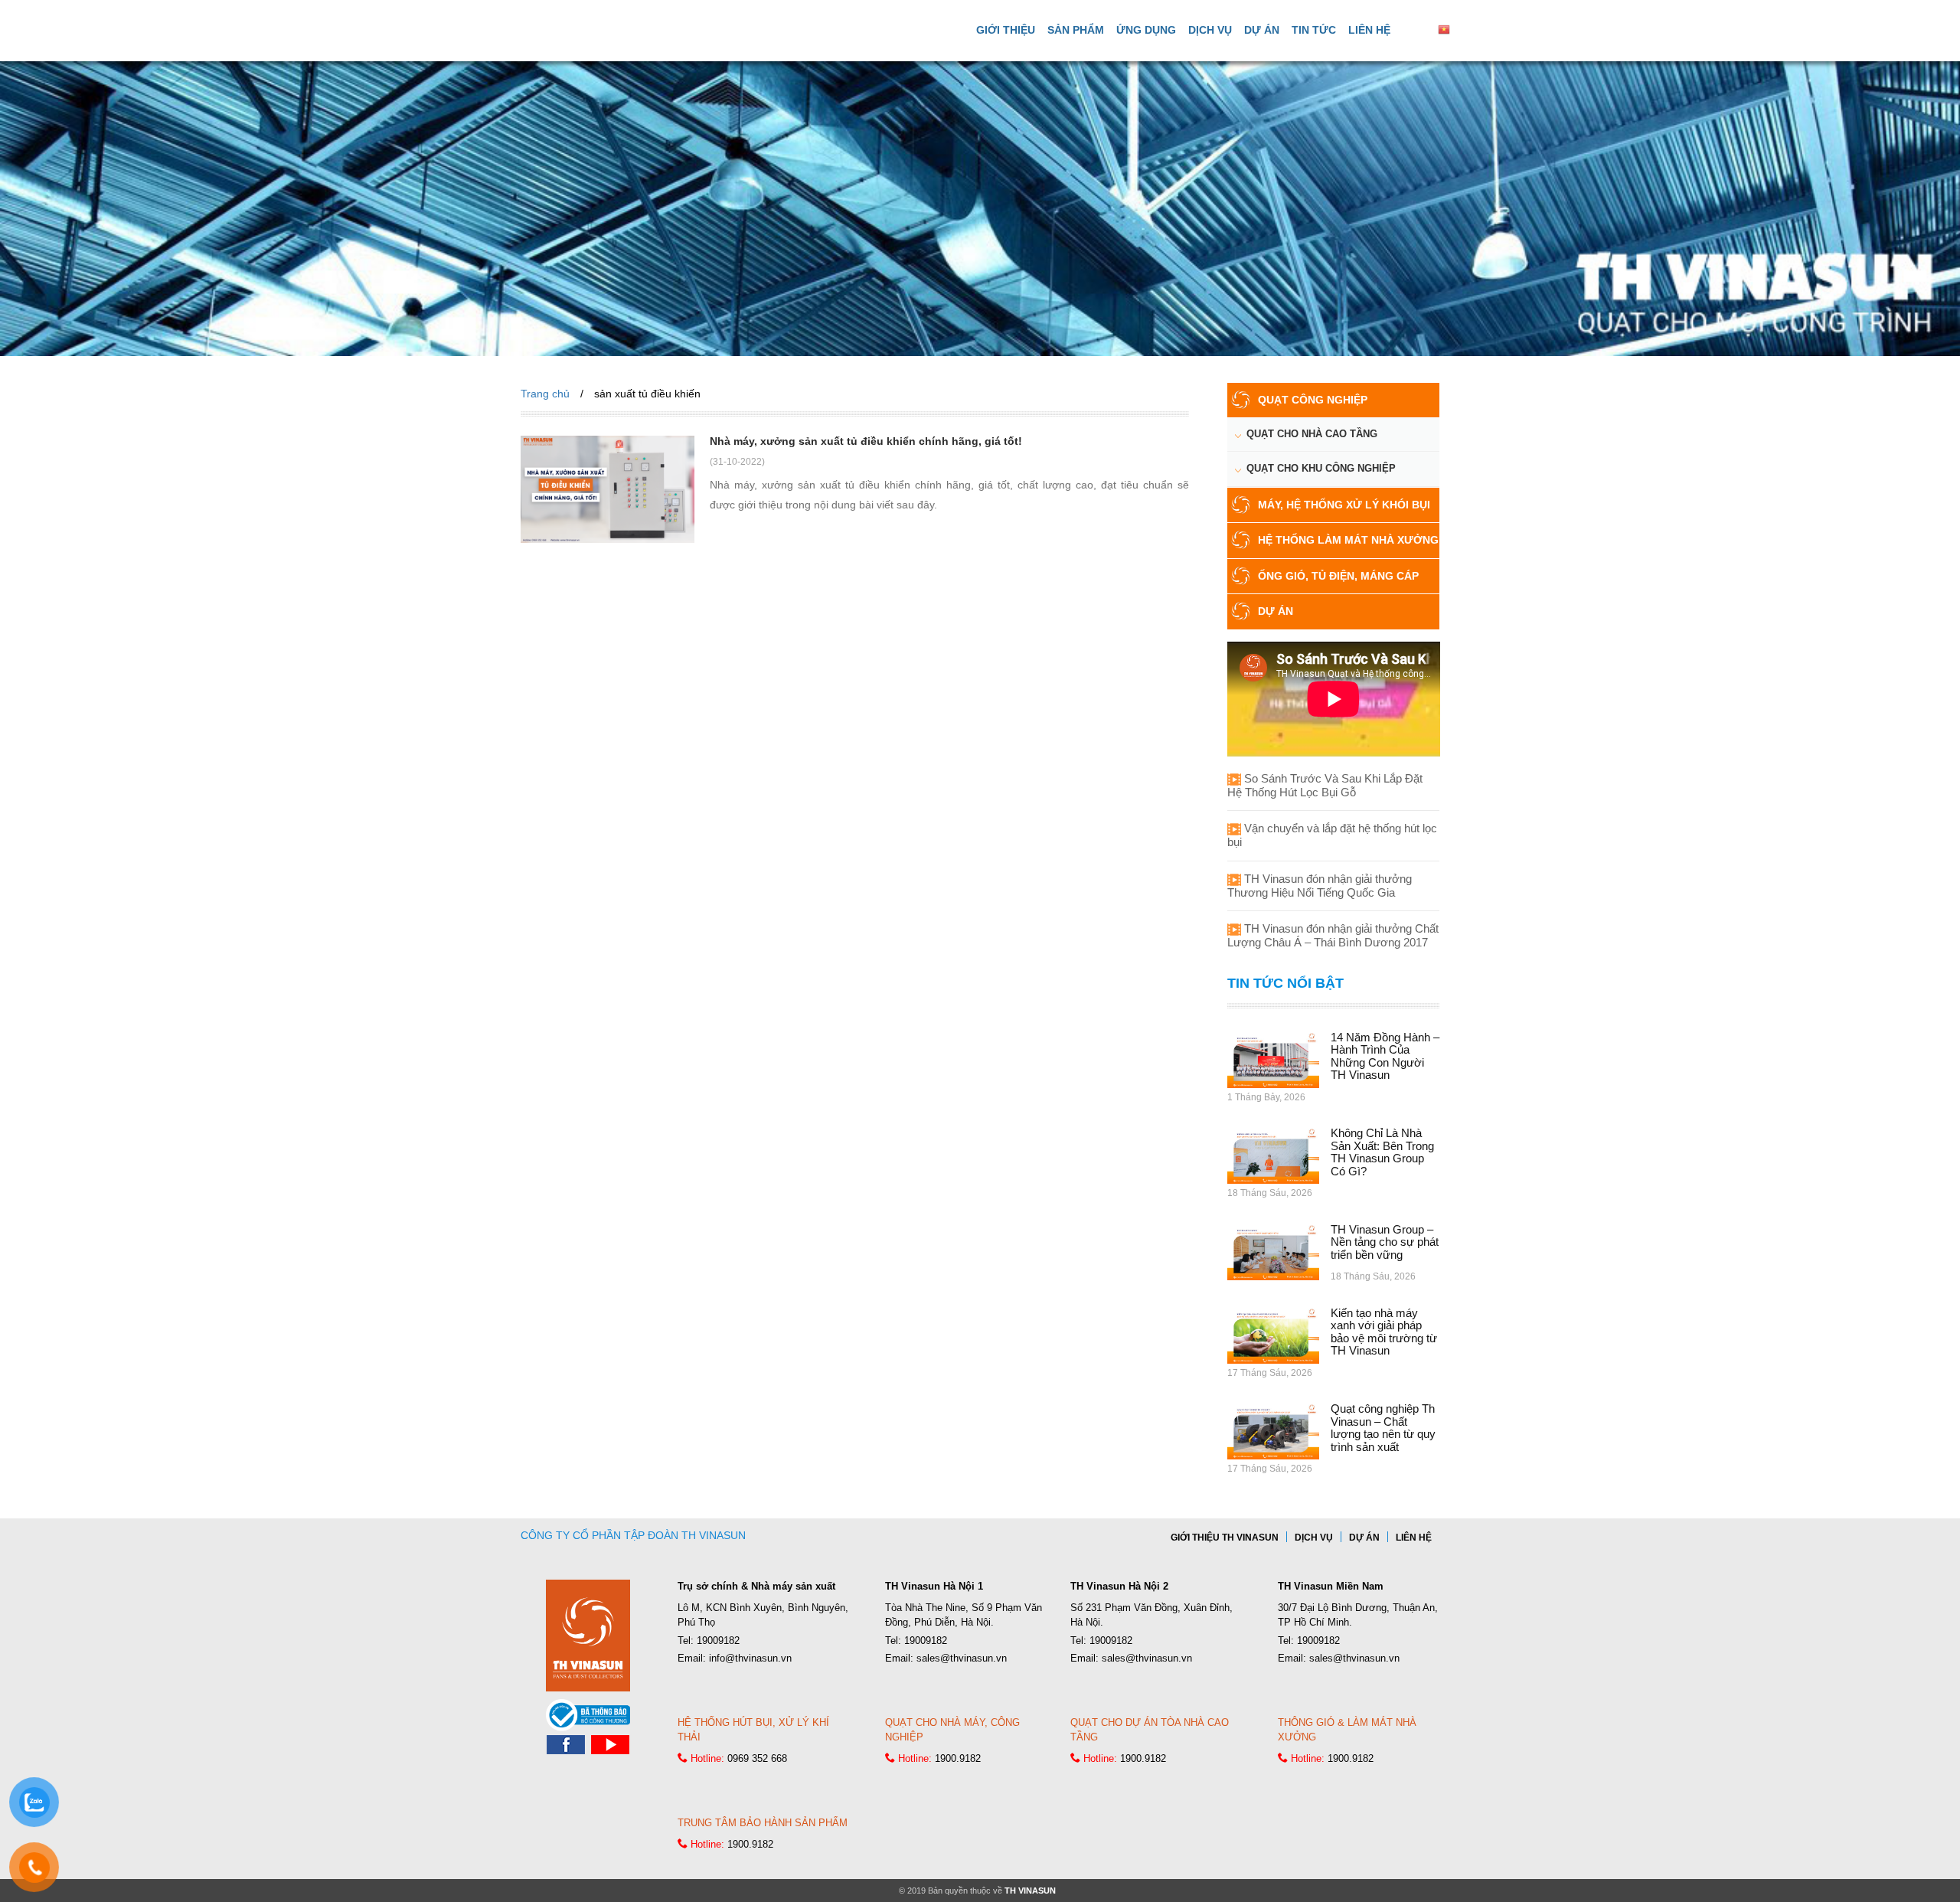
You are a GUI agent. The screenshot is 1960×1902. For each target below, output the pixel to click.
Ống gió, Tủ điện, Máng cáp (1338, 576)
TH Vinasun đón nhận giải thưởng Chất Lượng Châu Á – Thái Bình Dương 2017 (1333, 935)
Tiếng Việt (1476, 29)
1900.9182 (958, 1758)
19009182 (718, 1641)
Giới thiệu (1006, 30)
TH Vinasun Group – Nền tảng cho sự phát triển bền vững (1385, 1242)
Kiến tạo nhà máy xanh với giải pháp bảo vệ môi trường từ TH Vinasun (1384, 1332)
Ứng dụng (1146, 30)
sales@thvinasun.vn (962, 1658)
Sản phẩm (1076, 30)
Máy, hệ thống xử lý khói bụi (1344, 505)
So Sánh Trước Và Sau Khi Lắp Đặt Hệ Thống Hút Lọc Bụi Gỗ (1325, 785)
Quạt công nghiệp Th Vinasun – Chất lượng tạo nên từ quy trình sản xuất (1383, 1428)
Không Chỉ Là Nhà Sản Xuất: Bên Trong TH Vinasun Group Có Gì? (1382, 1152)
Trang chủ (545, 394)
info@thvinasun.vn (750, 1658)
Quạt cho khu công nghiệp (1321, 468)
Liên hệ (1369, 30)
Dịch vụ (1210, 30)
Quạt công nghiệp (1313, 400)
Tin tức (1314, 30)
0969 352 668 (757, 1758)
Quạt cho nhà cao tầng (1312, 434)
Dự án (1262, 30)
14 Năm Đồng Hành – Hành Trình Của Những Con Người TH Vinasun (1385, 1056)
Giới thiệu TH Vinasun (1225, 1538)
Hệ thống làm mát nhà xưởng (1348, 540)
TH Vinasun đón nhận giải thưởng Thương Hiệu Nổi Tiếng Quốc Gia (1320, 886)
